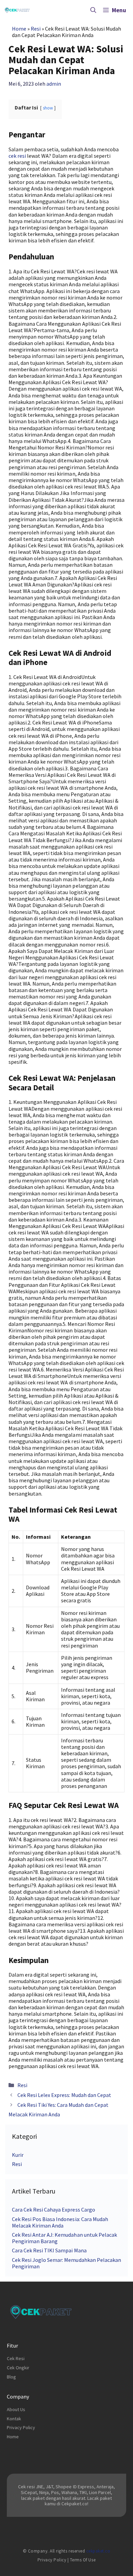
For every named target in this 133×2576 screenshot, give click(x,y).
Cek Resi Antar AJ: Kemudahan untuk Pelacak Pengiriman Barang (64, 2238)
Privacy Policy (21, 2427)
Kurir (18, 2155)
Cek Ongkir (18, 2368)
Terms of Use (83, 2560)
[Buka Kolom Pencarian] (93, 10)
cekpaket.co (98, 2551)
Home (19, 29)
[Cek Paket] (17, 10)
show (48, 108)
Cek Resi (16, 2358)
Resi (36, 29)
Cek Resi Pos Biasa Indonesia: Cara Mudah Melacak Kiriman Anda (60, 2222)
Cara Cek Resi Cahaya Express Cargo (54, 2210)
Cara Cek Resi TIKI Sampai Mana (49, 2250)
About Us (16, 2409)
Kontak (14, 2419)
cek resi (17, 156)
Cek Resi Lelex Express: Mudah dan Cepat (64, 2095)
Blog (11, 2377)
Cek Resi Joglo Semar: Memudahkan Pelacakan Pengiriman (66, 2263)
